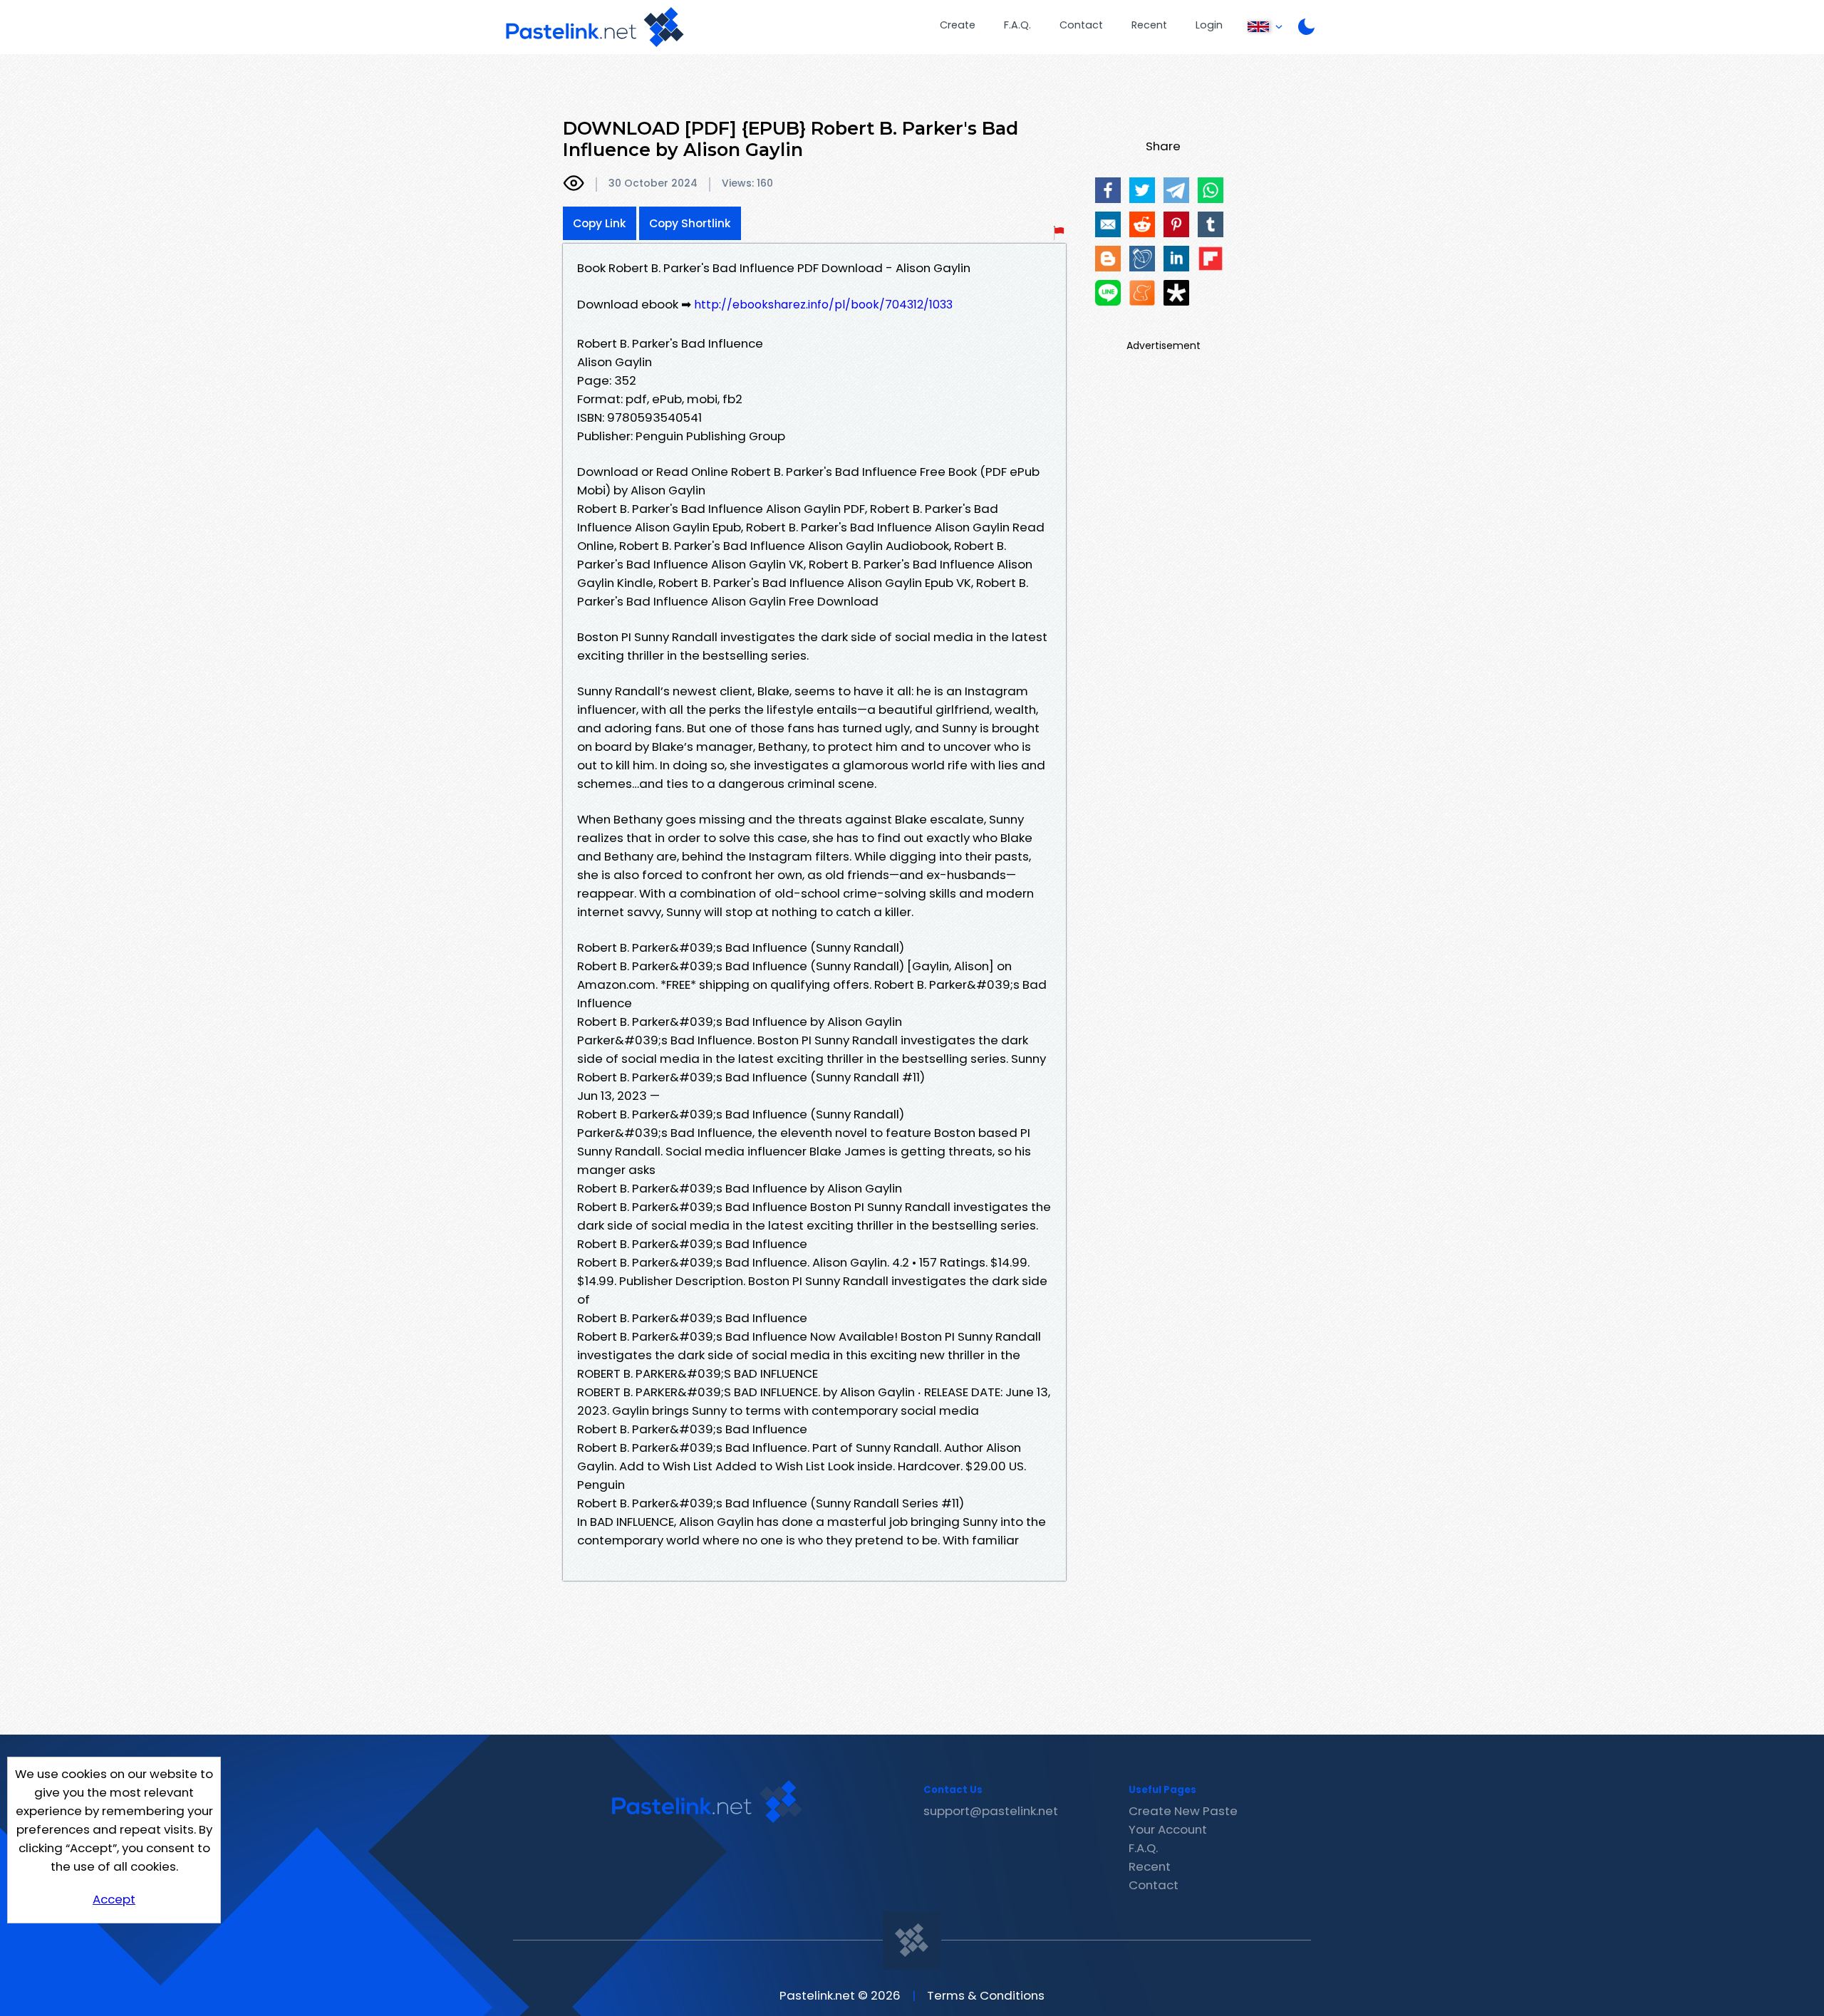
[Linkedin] (1176, 259)
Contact (1081, 25)
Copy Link (600, 223)
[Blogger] (1108, 259)
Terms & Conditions (986, 1995)
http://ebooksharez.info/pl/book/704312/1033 (823, 305)
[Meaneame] (1142, 293)
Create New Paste (1183, 1811)
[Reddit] (1142, 224)
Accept (114, 1899)
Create (958, 25)
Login (1209, 25)
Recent (1149, 25)
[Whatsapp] (1211, 190)
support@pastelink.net (991, 1811)
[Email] (1108, 224)
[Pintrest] (1176, 224)
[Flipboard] (1211, 259)
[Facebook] (1108, 190)
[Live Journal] (1142, 259)
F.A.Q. (1017, 25)
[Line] (1108, 293)
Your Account (1168, 1829)
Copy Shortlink (690, 223)
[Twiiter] (1142, 190)
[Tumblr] (1211, 224)
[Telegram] (1176, 190)
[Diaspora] (1176, 293)
